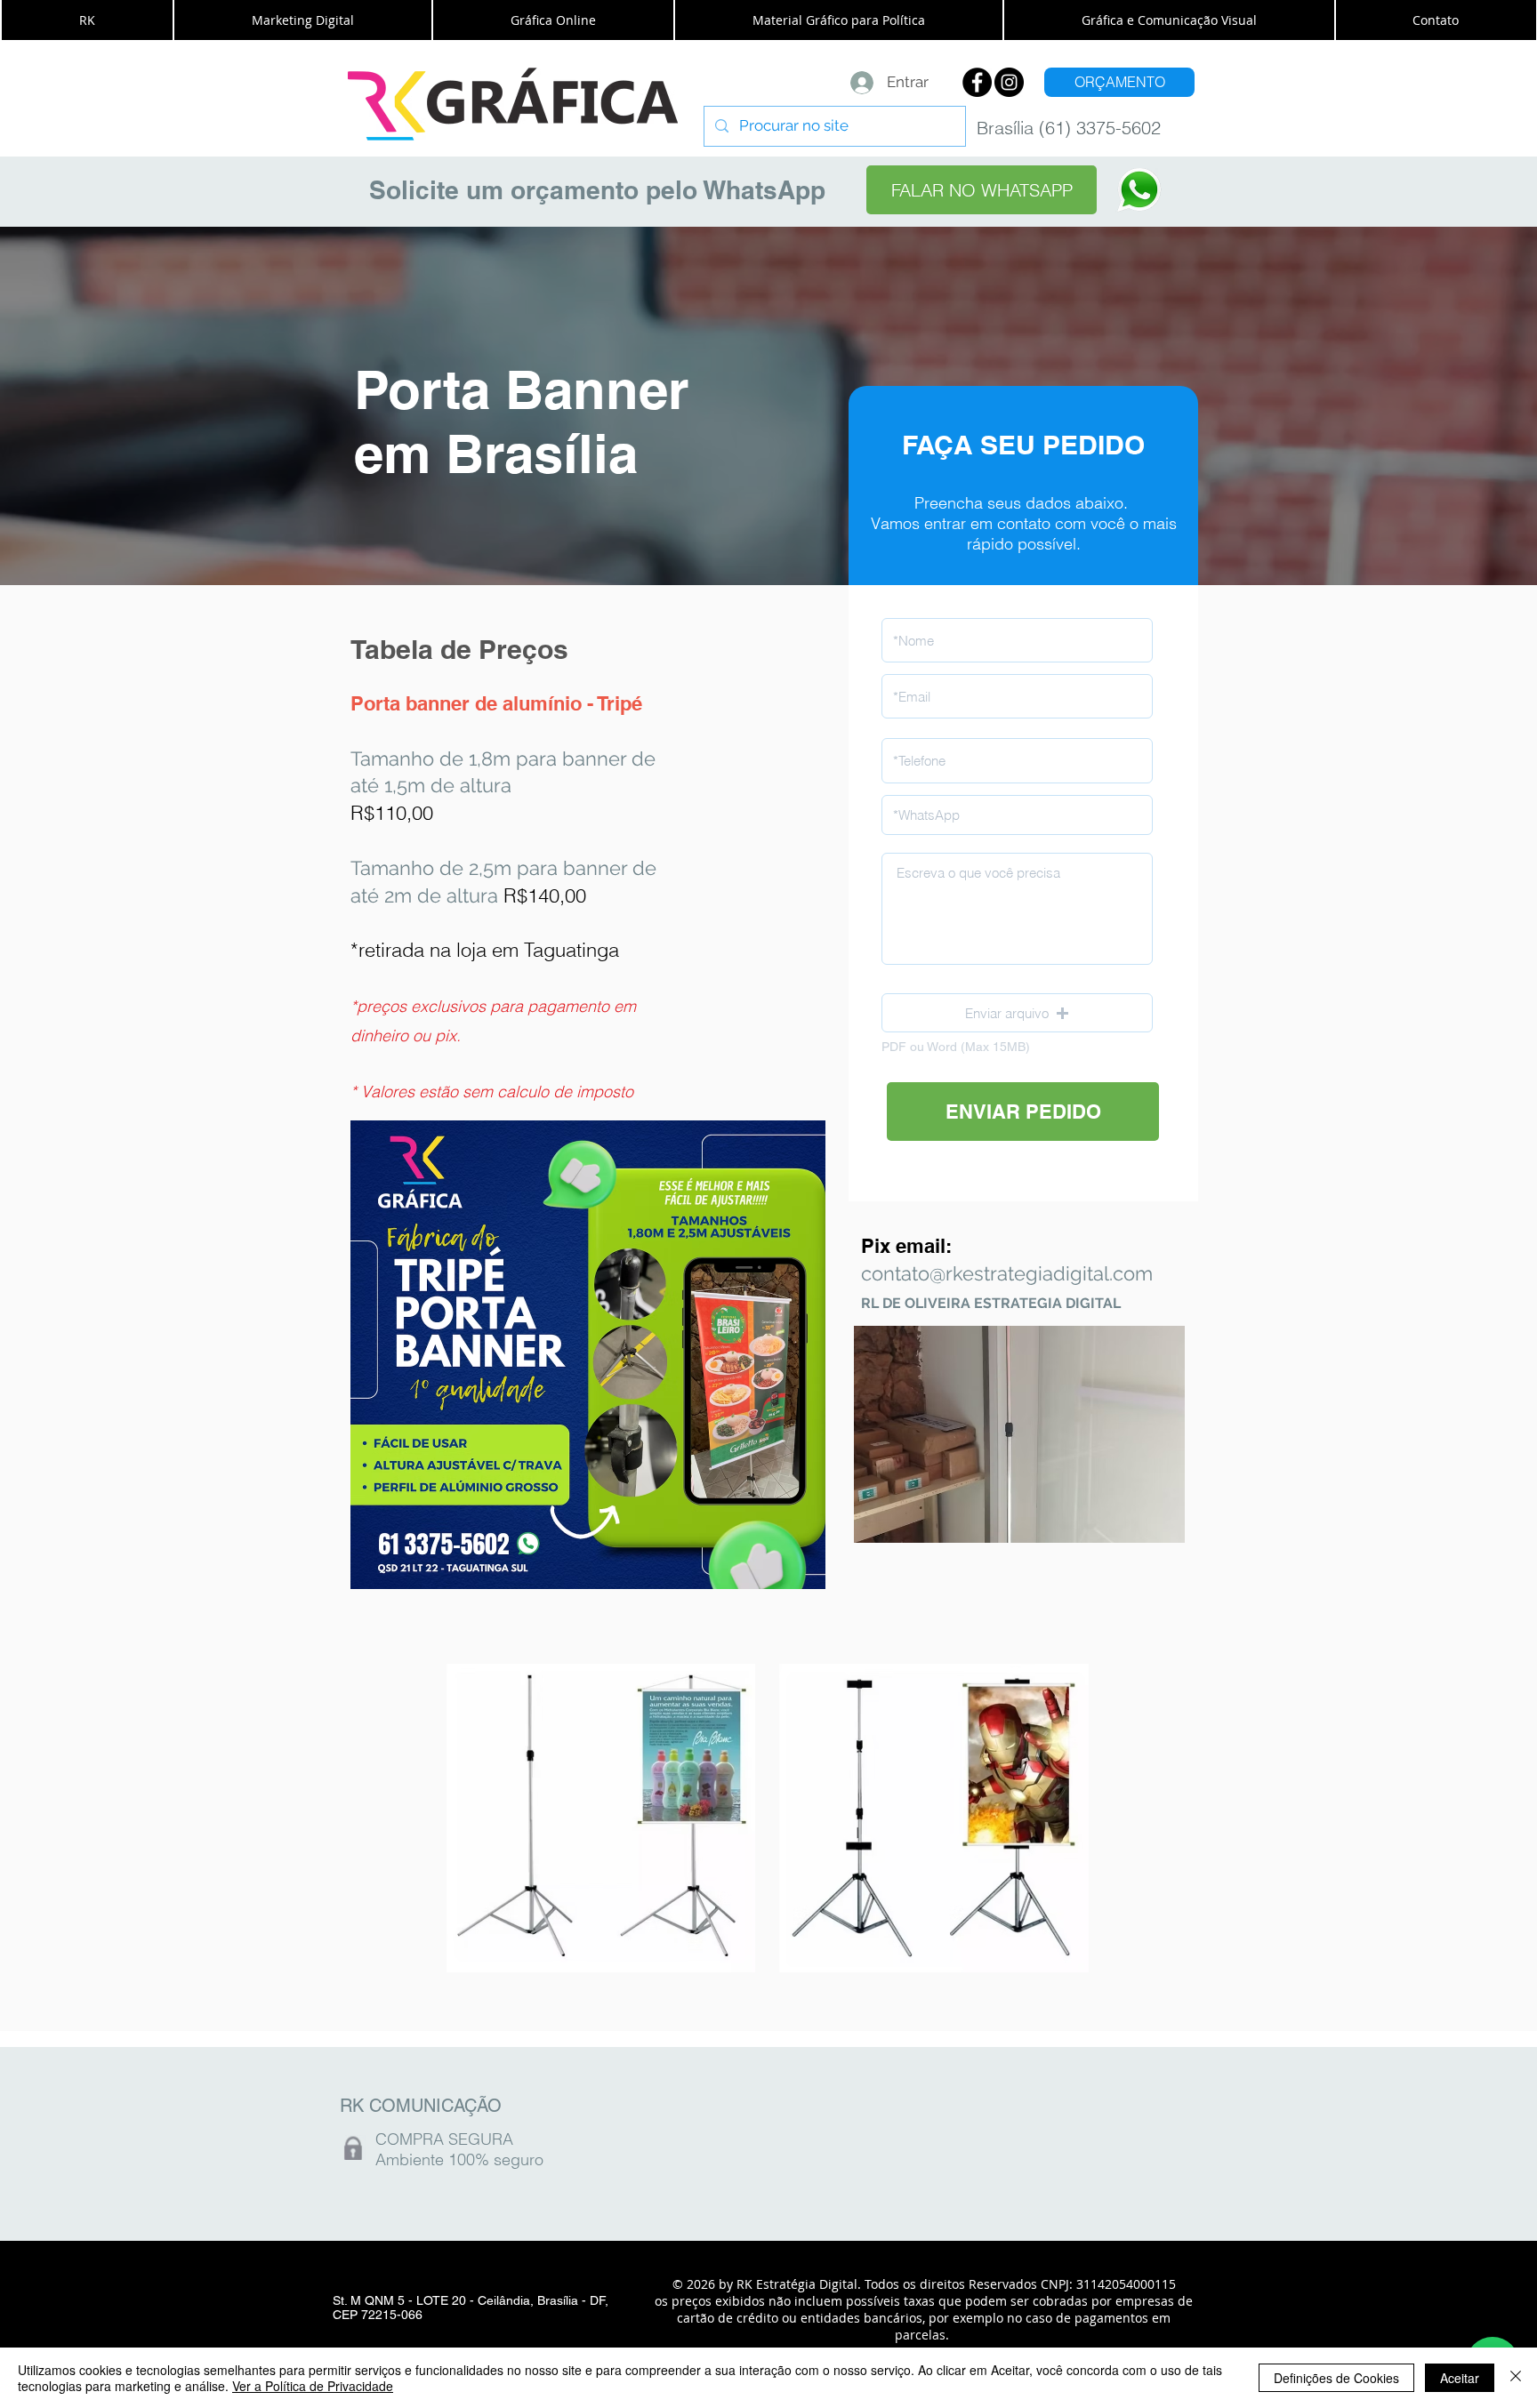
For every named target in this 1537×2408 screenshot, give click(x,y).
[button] (87, 20)
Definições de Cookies (1336, 2378)
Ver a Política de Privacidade (313, 2386)
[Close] (1516, 2378)
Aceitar (1460, 2378)
